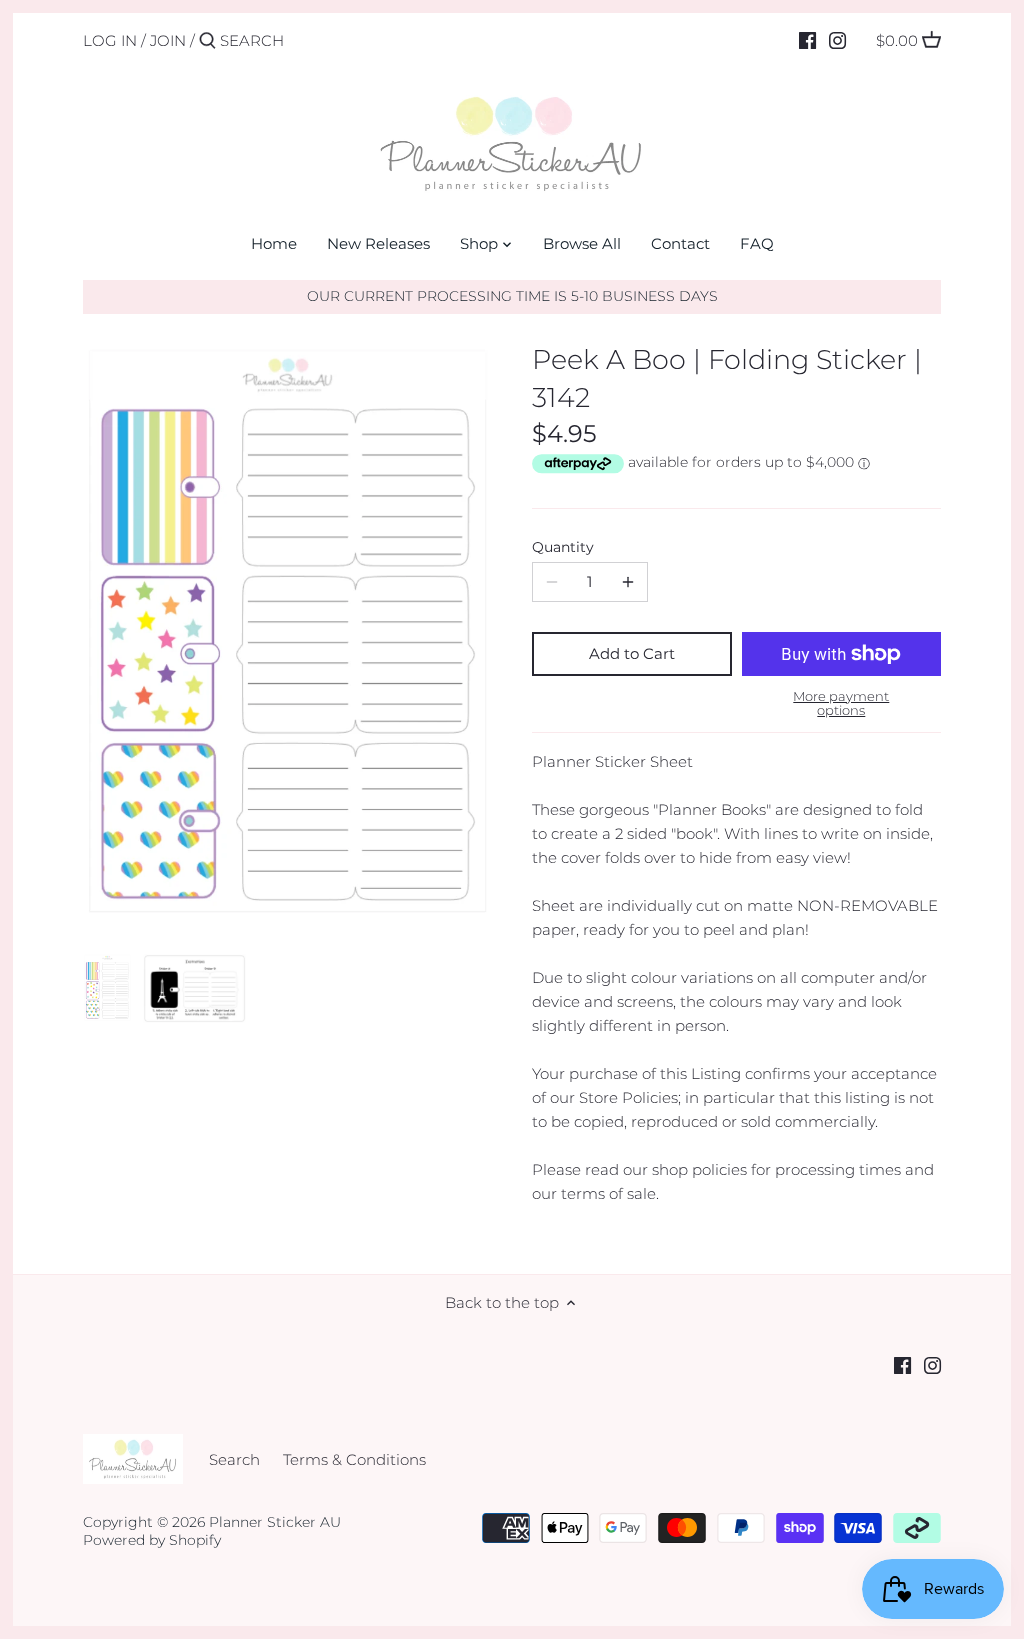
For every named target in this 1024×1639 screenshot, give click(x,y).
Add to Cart (632, 653)
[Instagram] (837, 40)
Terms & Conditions (354, 1459)
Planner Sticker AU (275, 1522)
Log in (110, 40)
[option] (107, 988)
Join (168, 40)
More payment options (841, 703)
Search (234, 1459)
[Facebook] (807, 40)
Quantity (563, 547)
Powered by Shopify (152, 1540)
